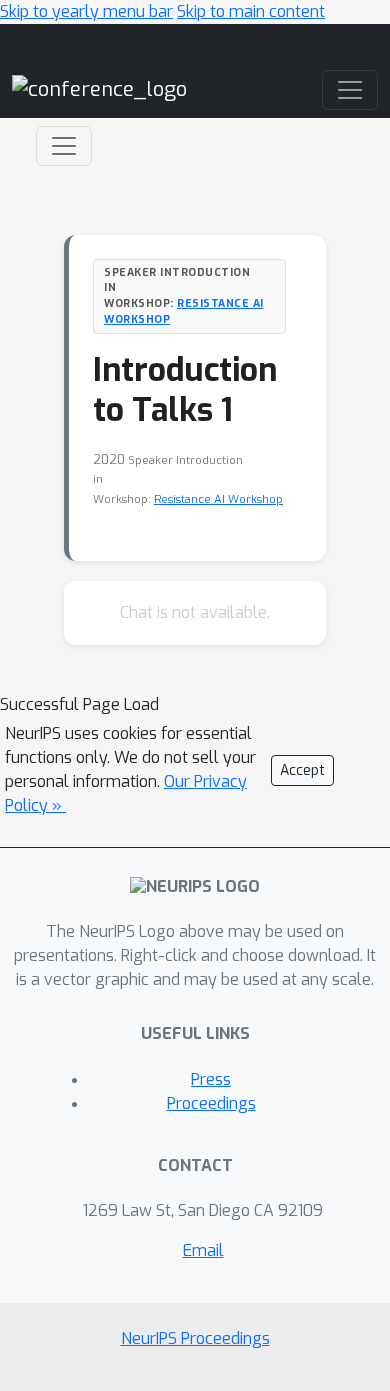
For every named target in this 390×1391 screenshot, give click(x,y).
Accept (302, 770)
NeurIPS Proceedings (195, 1338)
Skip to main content (251, 11)
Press (211, 1079)
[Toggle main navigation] (350, 90)
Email (203, 1250)
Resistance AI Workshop (218, 499)
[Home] (99, 88)
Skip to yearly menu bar (86, 11)
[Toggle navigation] (64, 146)
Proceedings (211, 1103)
